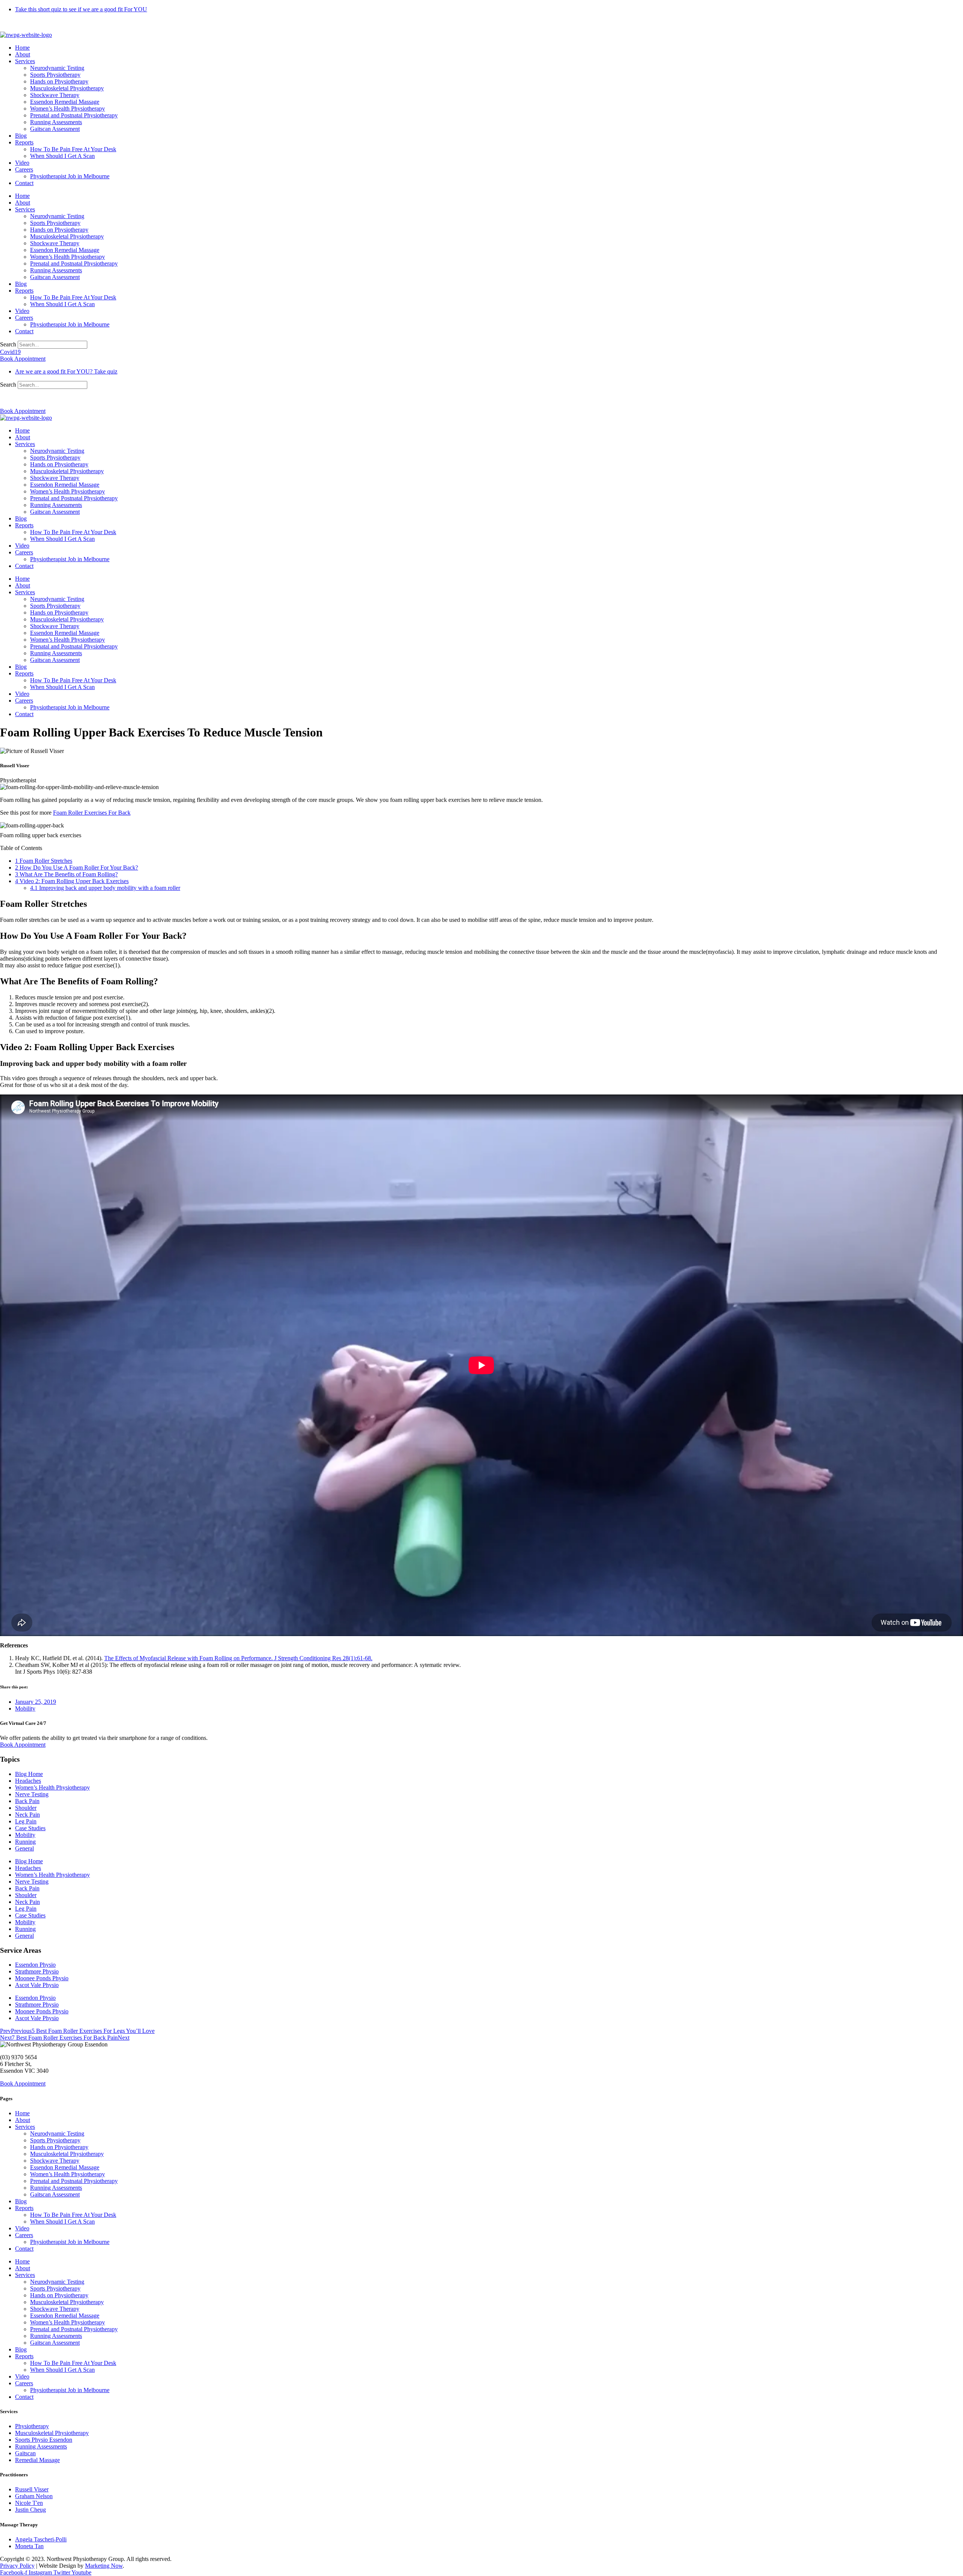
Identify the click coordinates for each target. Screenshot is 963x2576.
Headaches (28, 1781)
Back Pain (27, 1801)
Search (8, 344)
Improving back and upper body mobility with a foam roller (105, 888)
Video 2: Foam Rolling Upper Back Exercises (72, 881)
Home (22, 48)
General (24, 1848)
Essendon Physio (35, 1965)
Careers (24, 169)
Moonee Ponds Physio (42, 1978)
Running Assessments (56, 122)
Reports (24, 142)
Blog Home (29, 1774)
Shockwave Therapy (55, 95)
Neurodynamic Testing (57, 68)
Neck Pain (27, 1815)
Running (25, 1842)
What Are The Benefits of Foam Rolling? (66, 874)
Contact (24, 183)
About (23, 54)
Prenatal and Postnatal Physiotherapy (74, 115)
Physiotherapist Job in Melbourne (70, 176)
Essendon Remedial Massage (65, 102)
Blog (21, 136)
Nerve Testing (32, 1794)
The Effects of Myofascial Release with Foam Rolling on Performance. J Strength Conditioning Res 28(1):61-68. (238, 1658)
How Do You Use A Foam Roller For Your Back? (77, 868)
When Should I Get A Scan (62, 156)
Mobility (25, 1708)
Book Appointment (23, 1745)
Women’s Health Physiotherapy (68, 109)
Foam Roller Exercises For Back (92, 813)
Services (25, 61)
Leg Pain (26, 1821)
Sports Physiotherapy (55, 75)
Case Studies (30, 1828)
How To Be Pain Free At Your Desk (73, 149)
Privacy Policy (17, 2566)
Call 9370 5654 (18, 22)
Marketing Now (104, 2566)
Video (22, 163)
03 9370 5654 (17, 398)
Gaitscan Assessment (55, 129)
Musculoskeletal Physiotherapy (67, 88)
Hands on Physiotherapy (59, 81)
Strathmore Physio (37, 1971)
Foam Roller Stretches (44, 861)
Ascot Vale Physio (37, 1985)
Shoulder (26, 1808)
